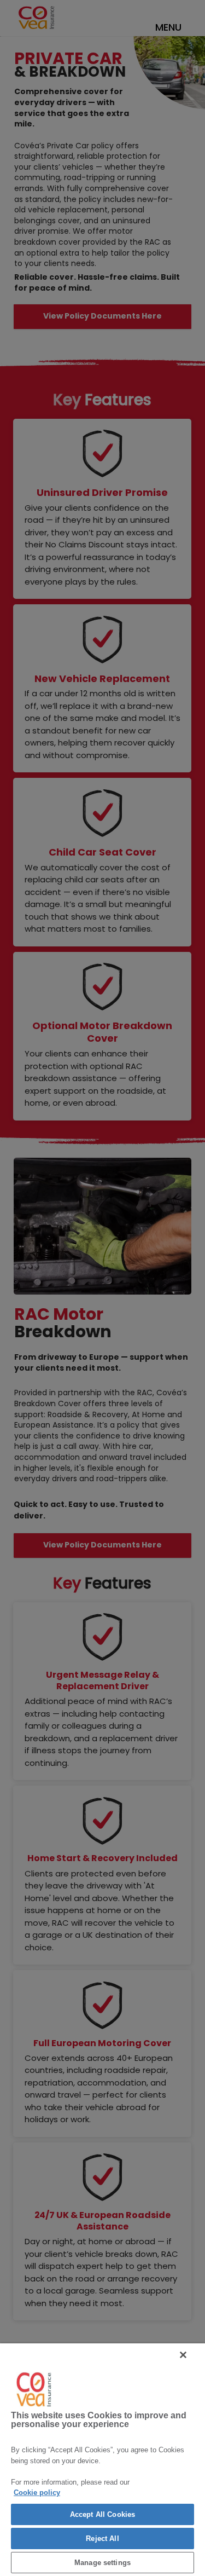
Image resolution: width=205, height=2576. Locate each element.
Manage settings (102, 2563)
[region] (102, 2460)
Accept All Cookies (102, 2514)
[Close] (183, 2355)
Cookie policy (37, 2493)
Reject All (102, 2539)
